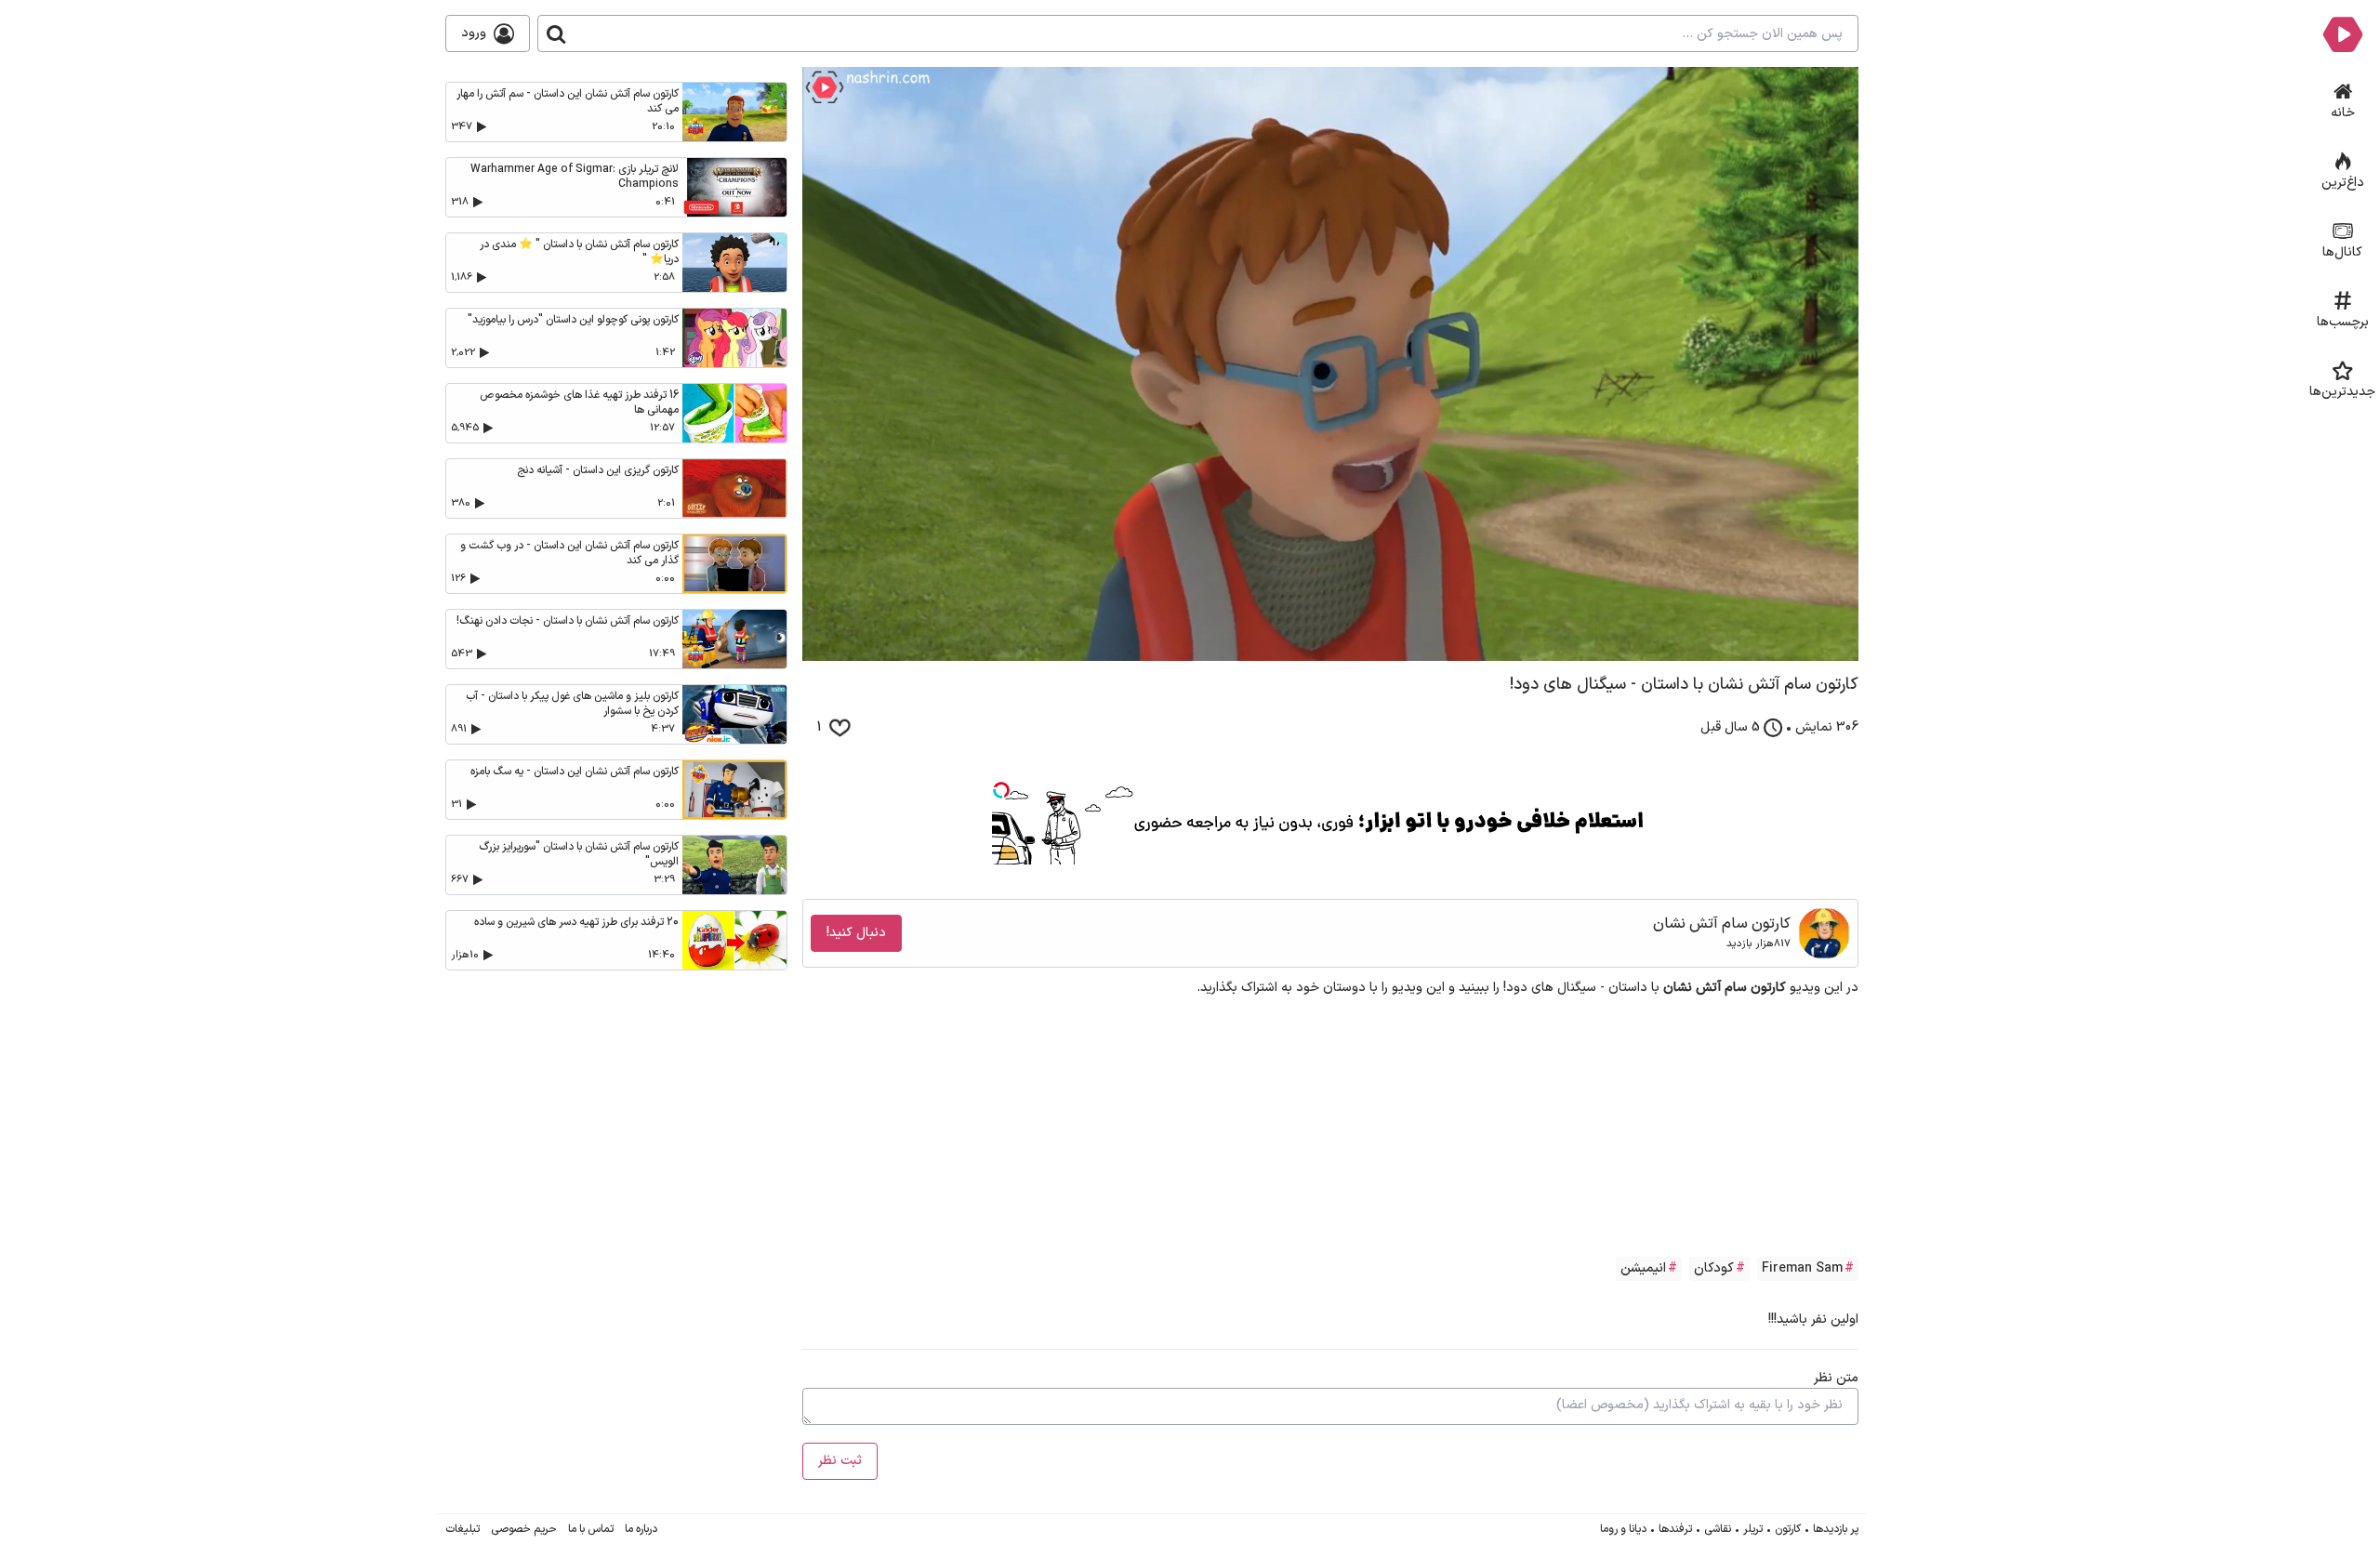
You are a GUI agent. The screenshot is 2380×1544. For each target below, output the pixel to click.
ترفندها (1675, 1529)
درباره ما (641, 1529)
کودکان (1714, 1268)
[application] (1330, 364)
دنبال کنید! (856, 933)
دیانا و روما (1623, 1529)
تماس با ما (591, 1529)
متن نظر (1836, 1378)
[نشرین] (2342, 33)
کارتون (1788, 1529)
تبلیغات (463, 1529)
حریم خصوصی (524, 1529)
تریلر (1753, 1529)
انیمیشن (1643, 1268)
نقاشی (1718, 1529)
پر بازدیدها (1836, 1529)
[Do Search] (556, 33)
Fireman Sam (1802, 1268)
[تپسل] (1001, 790)
